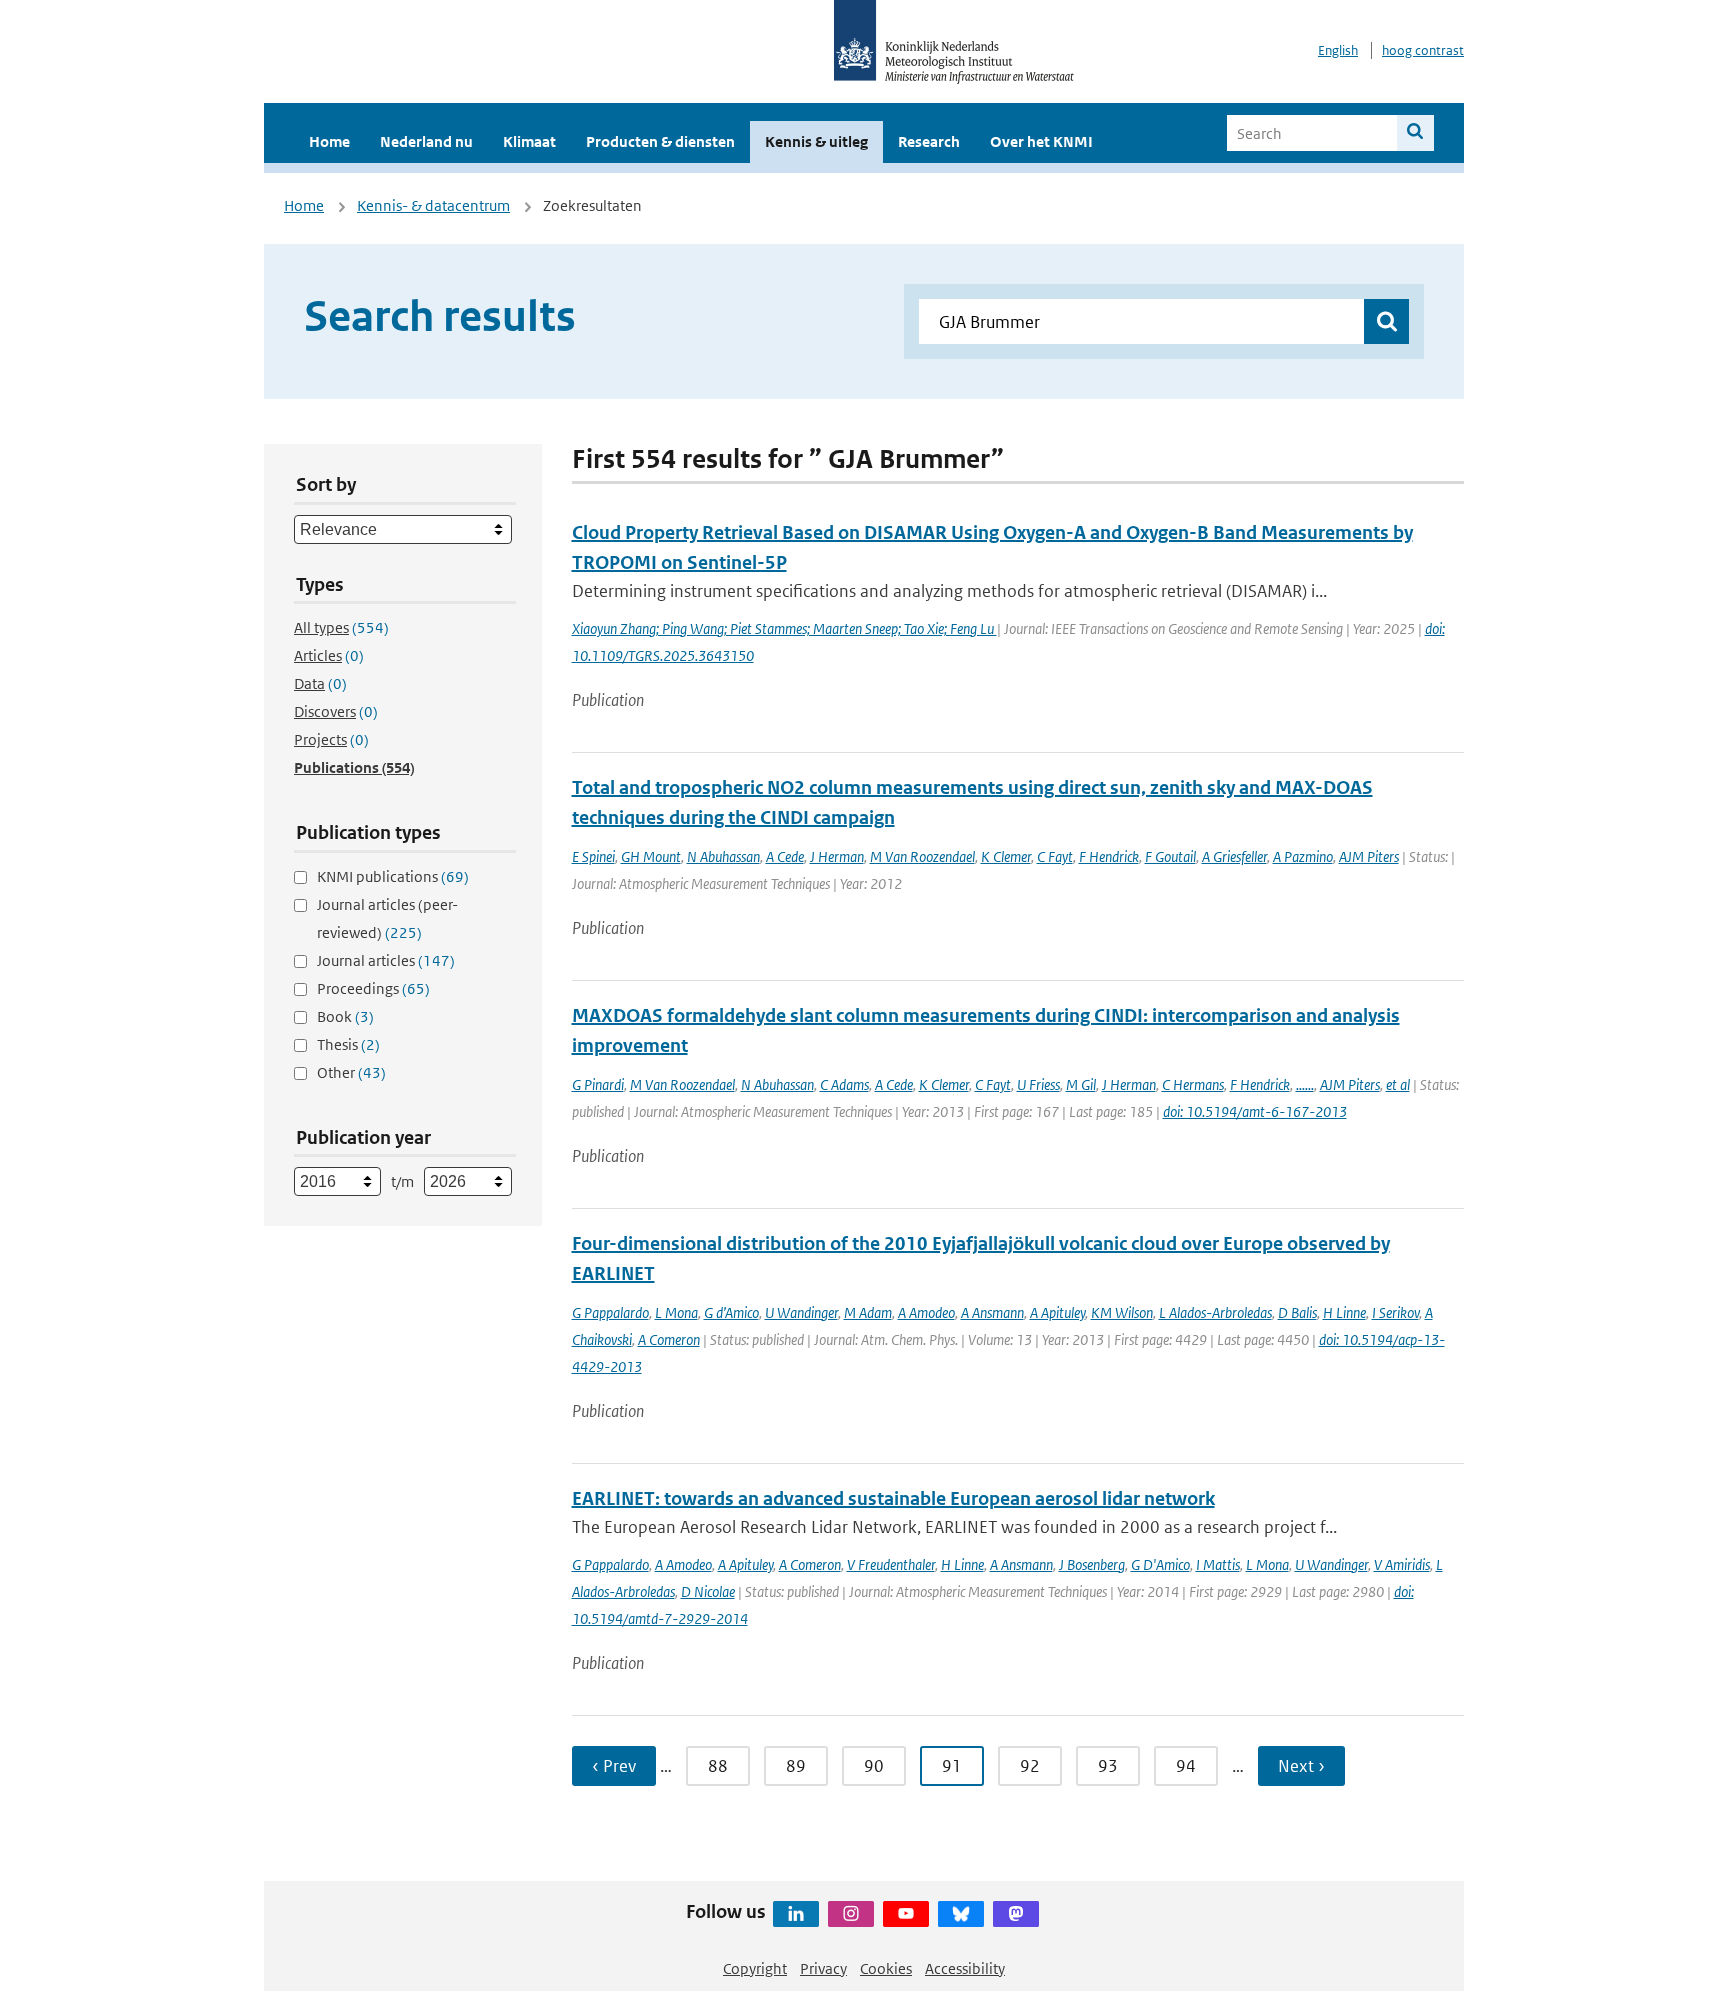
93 (1108, 1766)
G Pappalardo (610, 1312)
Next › (1301, 1766)
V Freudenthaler (891, 1564)
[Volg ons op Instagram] (851, 1914)
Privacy (823, 1968)
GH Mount (651, 856)
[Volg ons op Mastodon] (1016, 1914)
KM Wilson (1122, 1312)
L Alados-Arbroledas (1215, 1312)
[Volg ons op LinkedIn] (796, 1914)
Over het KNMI (1041, 141)
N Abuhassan (723, 856)
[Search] (1415, 133)
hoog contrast (1423, 50)
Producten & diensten (660, 141)
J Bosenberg (1092, 1564)
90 (874, 1766)
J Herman (837, 856)
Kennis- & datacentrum (433, 205)
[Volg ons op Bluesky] (961, 1914)
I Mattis (1218, 1564)
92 (1030, 1766)
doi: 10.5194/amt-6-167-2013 (1255, 1111)
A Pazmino (1303, 856)
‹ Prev (614, 1766)
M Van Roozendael (922, 856)
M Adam (868, 1312)
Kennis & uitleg (816, 141)
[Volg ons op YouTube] (906, 1914)
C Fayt (1055, 856)
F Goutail (1170, 856)
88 (718, 1766)
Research (929, 141)
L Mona (676, 1312)
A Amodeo (926, 1312)
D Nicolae (708, 1591)
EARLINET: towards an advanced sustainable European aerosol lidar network (893, 1498)
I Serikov (1395, 1312)
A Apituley (1057, 1312)
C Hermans (1193, 1084)
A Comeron (669, 1339)
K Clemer (1006, 856)
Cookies (886, 1968)
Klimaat (529, 141)
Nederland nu (426, 141)
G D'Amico (1160, 1564)
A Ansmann (992, 1312)
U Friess (1038, 1084)
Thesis (348, 1044)
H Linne (1344, 1312)
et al (1398, 1084)
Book (345, 1016)
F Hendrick (1109, 856)
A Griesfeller (1234, 856)
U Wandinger (801, 1312)
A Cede (785, 856)
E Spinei (593, 856)
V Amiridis (1402, 1564)
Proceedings (373, 988)
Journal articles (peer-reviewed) (387, 918)
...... (1305, 1084)
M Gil (1081, 1084)
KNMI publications (393, 876)
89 (796, 1766)
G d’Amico (731, 1312)
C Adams (844, 1084)
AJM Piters (1369, 856)
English (1338, 50)
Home (329, 141)
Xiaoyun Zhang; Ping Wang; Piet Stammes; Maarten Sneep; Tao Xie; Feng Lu (784, 628)
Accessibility (965, 1968)
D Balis (1297, 1312)
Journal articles (386, 960)
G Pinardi (598, 1084)
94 (1186, 1766)
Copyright (755, 1968)
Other (351, 1072)
